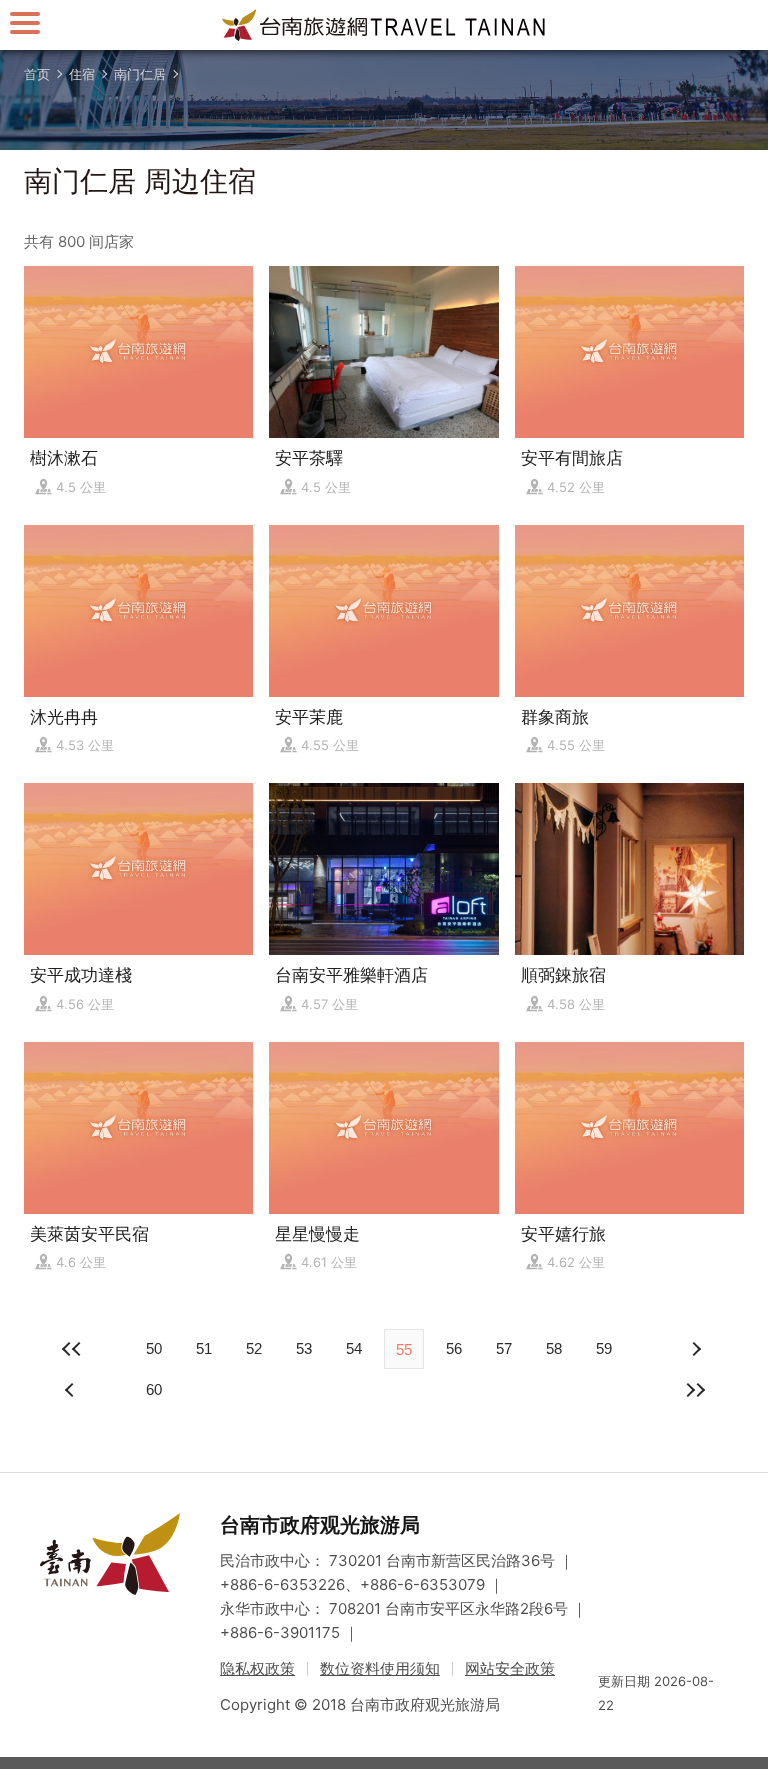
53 (304, 1348)
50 (154, 1348)
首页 (37, 74)
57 (504, 1348)
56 (454, 1348)
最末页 (696, 1390)
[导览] (25, 22)
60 (154, 1389)
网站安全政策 (510, 1668)
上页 (696, 1349)
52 (254, 1348)
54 (354, 1348)
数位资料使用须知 (380, 1668)
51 (204, 1348)
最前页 (72, 1349)
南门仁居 (140, 74)
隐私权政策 (257, 1668)
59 (604, 1348)
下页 (72, 1390)
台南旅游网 (384, 25)
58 (554, 1348)
